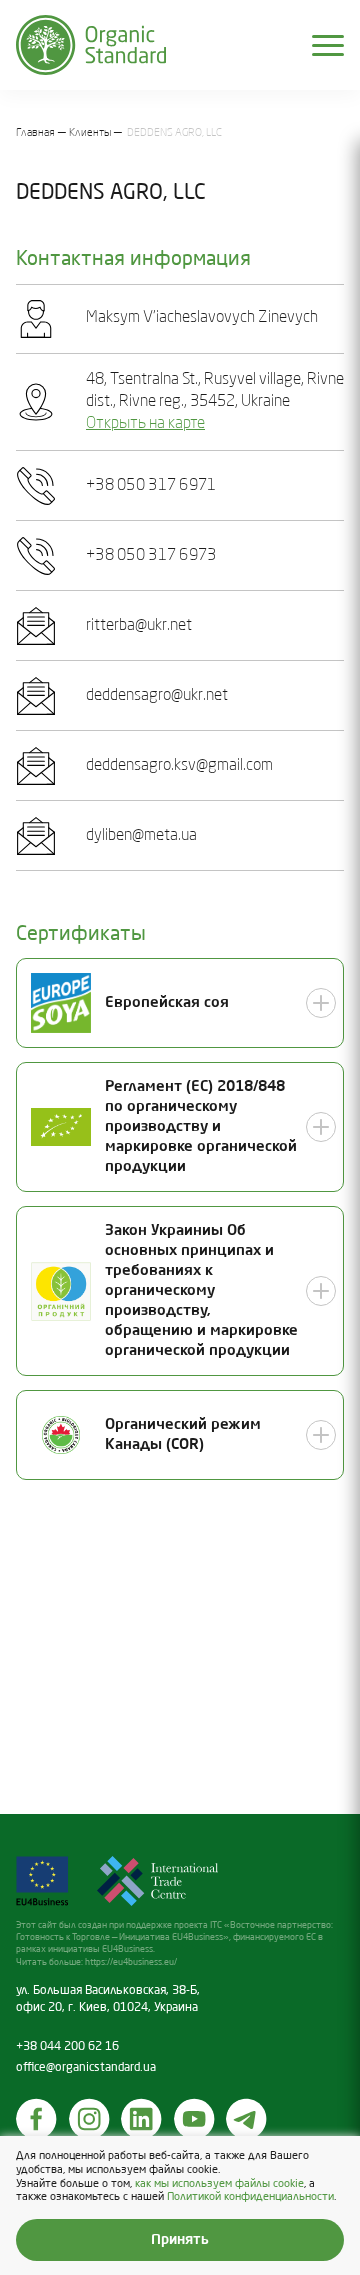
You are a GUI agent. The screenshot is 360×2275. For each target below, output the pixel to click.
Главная (35, 133)
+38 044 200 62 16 (67, 2047)
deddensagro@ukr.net (157, 696)
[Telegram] (247, 2119)
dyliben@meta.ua (141, 836)
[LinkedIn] (142, 2119)
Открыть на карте (145, 424)
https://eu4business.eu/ (131, 1962)
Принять (180, 2240)
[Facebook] (37, 2119)
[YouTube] (195, 2119)
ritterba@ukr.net (139, 626)
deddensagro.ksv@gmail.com (179, 766)
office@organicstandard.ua (86, 2068)
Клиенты (90, 133)
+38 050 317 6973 (151, 556)
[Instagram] (90, 2119)
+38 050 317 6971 (151, 486)
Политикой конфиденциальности (250, 2197)
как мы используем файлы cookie (219, 2184)
